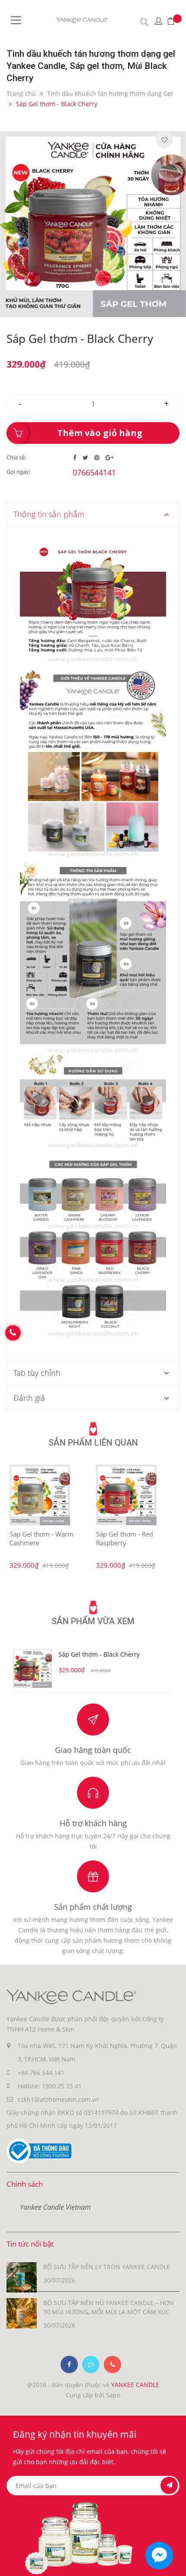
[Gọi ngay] (13, 1333)
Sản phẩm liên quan (93, 1443)
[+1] (109, 458)
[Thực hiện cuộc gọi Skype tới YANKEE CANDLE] (91, 2364)
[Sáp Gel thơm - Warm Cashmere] (40, 1495)
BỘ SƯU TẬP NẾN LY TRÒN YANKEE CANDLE (107, 2267)
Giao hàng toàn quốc (93, 1750)
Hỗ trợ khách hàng (93, 1823)
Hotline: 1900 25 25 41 (50, 2086)
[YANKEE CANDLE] (71, 1996)
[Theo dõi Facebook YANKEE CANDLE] (69, 2364)
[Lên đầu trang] (172, 2562)
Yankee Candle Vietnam (55, 2207)
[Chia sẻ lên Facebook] (76, 458)
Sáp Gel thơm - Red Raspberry (125, 1538)
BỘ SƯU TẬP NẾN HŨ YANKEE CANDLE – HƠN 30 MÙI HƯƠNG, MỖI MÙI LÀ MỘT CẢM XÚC (109, 2307)
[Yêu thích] (164, 140)
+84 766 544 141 (41, 2073)
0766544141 (94, 472)
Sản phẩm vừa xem (93, 1621)
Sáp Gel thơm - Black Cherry (99, 1654)
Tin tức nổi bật (30, 2244)
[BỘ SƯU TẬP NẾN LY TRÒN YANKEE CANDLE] (22, 2276)
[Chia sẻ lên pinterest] (98, 458)
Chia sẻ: (16, 457)
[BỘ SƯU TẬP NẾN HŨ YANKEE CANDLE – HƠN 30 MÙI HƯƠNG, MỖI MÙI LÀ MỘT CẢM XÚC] (22, 2312)
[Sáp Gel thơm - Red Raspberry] (126, 1495)
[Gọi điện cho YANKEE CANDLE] (112, 2364)
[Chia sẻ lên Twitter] (86, 458)
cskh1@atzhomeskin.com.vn (58, 2099)
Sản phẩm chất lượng (93, 1907)
